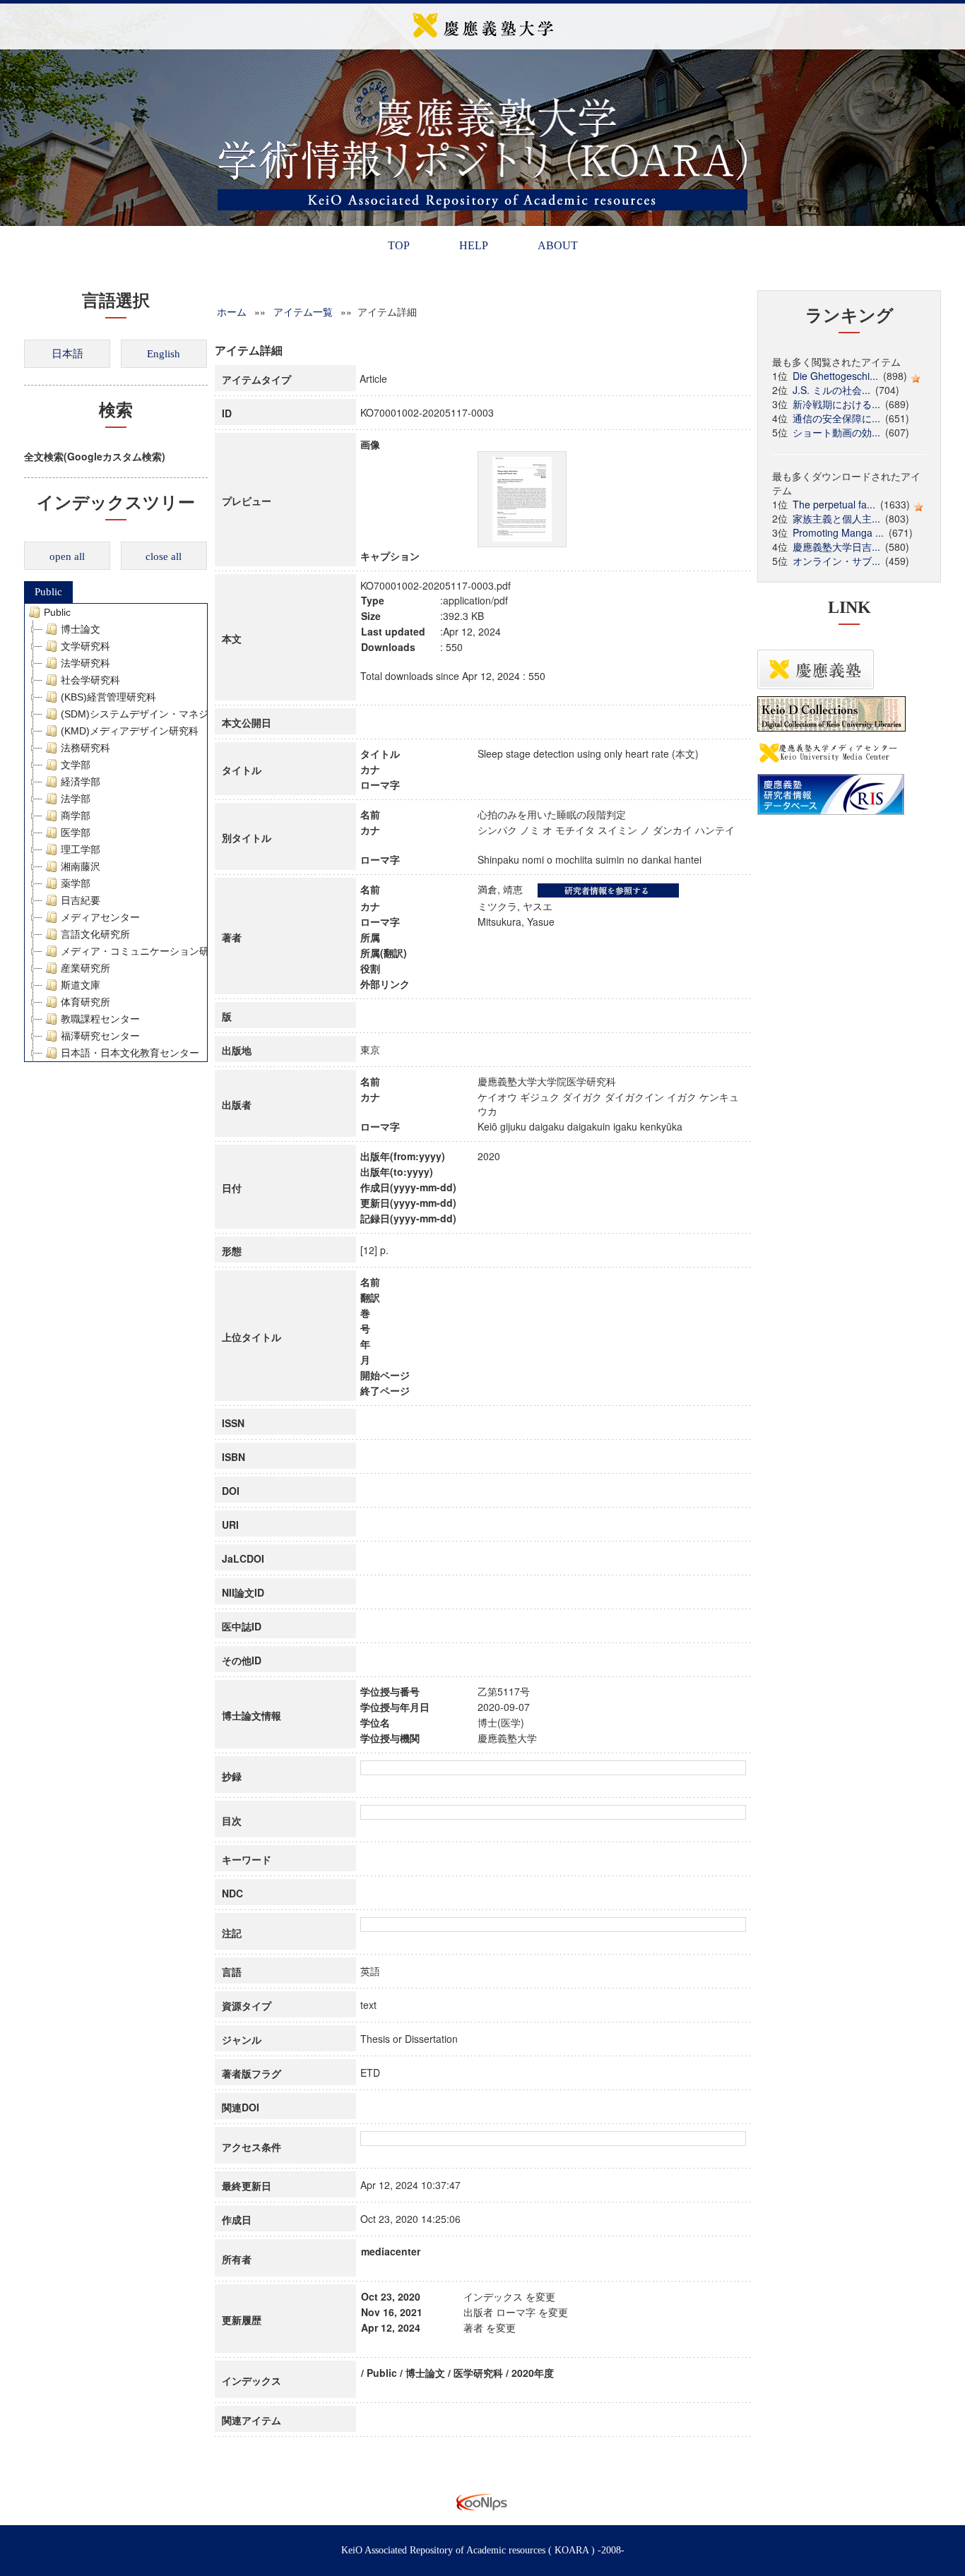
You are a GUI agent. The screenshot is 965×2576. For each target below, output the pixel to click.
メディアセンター (100, 917)
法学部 (76, 799)
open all (67, 556)
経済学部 (81, 782)
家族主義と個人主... (836, 518)
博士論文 (81, 629)
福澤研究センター (100, 1036)
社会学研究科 (90, 680)
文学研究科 (85, 646)
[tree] (116, 833)
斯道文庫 (81, 985)
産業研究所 (85, 968)
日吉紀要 (81, 900)
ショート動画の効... (836, 432)
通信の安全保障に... (836, 418)
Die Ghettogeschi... (835, 376)
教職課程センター (100, 1019)
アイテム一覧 (303, 311)
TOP (399, 245)
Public (48, 592)
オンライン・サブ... (836, 561)
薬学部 (76, 883)
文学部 (76, 765)
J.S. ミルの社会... (831, 390)
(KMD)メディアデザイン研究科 (130, 731)
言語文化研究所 (95, 934)
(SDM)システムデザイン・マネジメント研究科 (164, 714)
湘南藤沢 (81, 866)
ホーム (232, 311)
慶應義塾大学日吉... (836, 547)
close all (164, 556)
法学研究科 (85, 663)
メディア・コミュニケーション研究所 (145, 951)
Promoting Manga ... (838, 532)
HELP (474, 245)
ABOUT (558, 245)
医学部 (76, 833)
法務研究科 (85, 748)
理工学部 (81, 849)
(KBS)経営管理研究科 (108, 697)
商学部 (76, 816)
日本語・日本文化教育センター (130, 1053)
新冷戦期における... (836, 404)
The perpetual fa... (834, 504)
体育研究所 (85, 1002)
